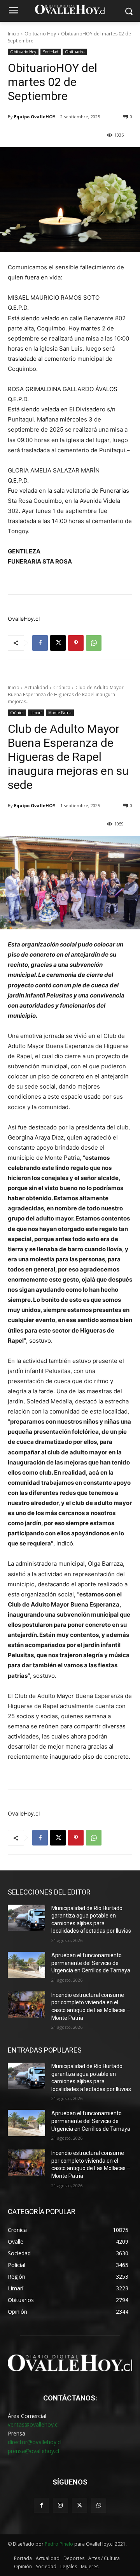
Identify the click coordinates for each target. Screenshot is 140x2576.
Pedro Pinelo (59, 2544)
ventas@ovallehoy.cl (33, 2424)
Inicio (14, 34)
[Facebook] (40, 643)
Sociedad (51, 52)
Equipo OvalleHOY (35, 117)
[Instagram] (60, 2505)
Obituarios (75, 52)
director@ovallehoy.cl (35, 2442)
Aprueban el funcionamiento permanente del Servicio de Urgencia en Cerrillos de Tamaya (91, 1963)
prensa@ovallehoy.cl (33, 2451)
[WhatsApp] (94, 643)
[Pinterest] (76, 643)
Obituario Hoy (40, 34)
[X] (58, 643)
